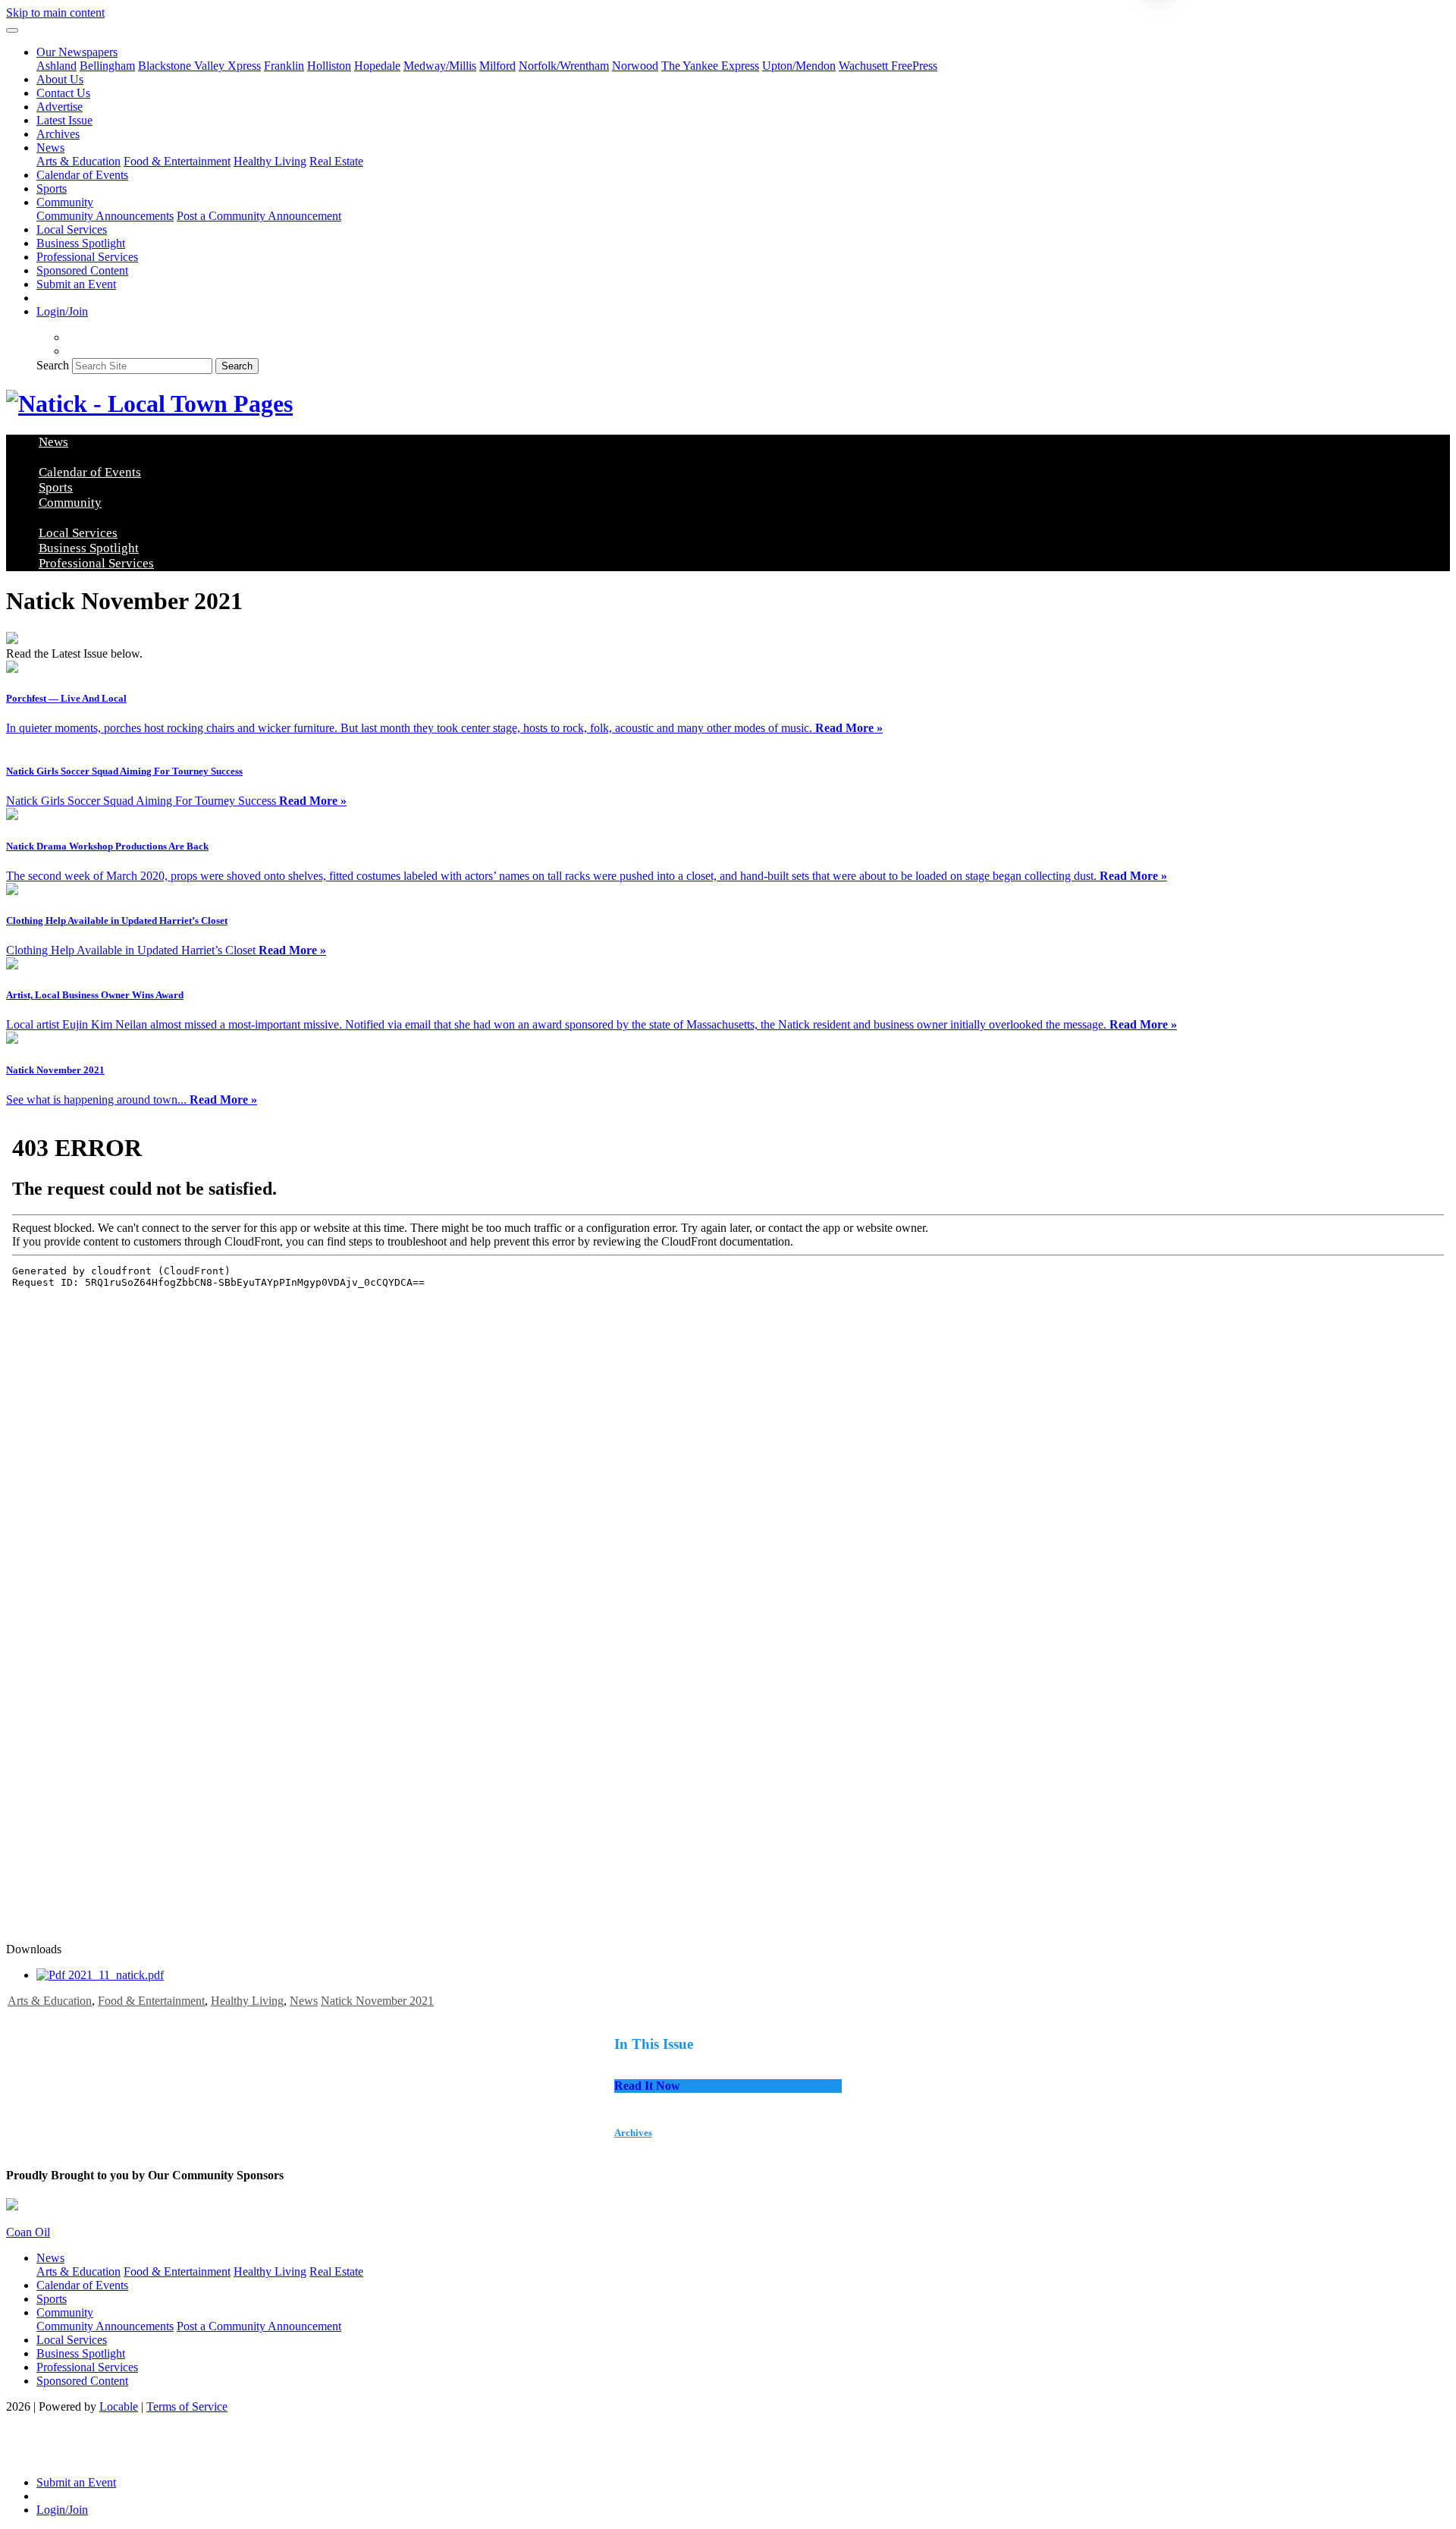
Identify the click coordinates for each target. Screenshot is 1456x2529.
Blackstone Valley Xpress (199, 66)
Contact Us (63, 93)
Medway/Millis (440, 66)
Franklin (284, 66)
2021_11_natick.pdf (115, 1975)
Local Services (72, 229)
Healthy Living (270, 161)
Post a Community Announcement (259, 216)
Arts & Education (78, 161)
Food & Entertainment (177, 161)
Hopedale (377, 66)
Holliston (329, 66)
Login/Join (62, 311)
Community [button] (65, 202)
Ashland (56, 66)
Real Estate (336, 161)
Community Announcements (105, 216)
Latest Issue (64, 120)
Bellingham (107, 66)
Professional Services (87, 257)
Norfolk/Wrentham (564, 66)
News (304, 2001)
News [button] (50, 148)
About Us (60, 79)
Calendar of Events (82, 175)
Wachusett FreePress (888, 66)
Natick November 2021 (377, 2001)
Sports (52, 188)
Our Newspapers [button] (77, 52)
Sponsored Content (82, 270)
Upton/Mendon (799, 66)
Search (53, 365)
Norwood (635, 66)
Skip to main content (55, 13)
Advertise (60, 107)
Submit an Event (76, 284)
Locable (119, 2406)
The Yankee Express (710, 66)
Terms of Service (187, 2406)
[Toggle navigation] (12, 30)
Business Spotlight (81, 243)
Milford (497, 66)
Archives (58, 134)
